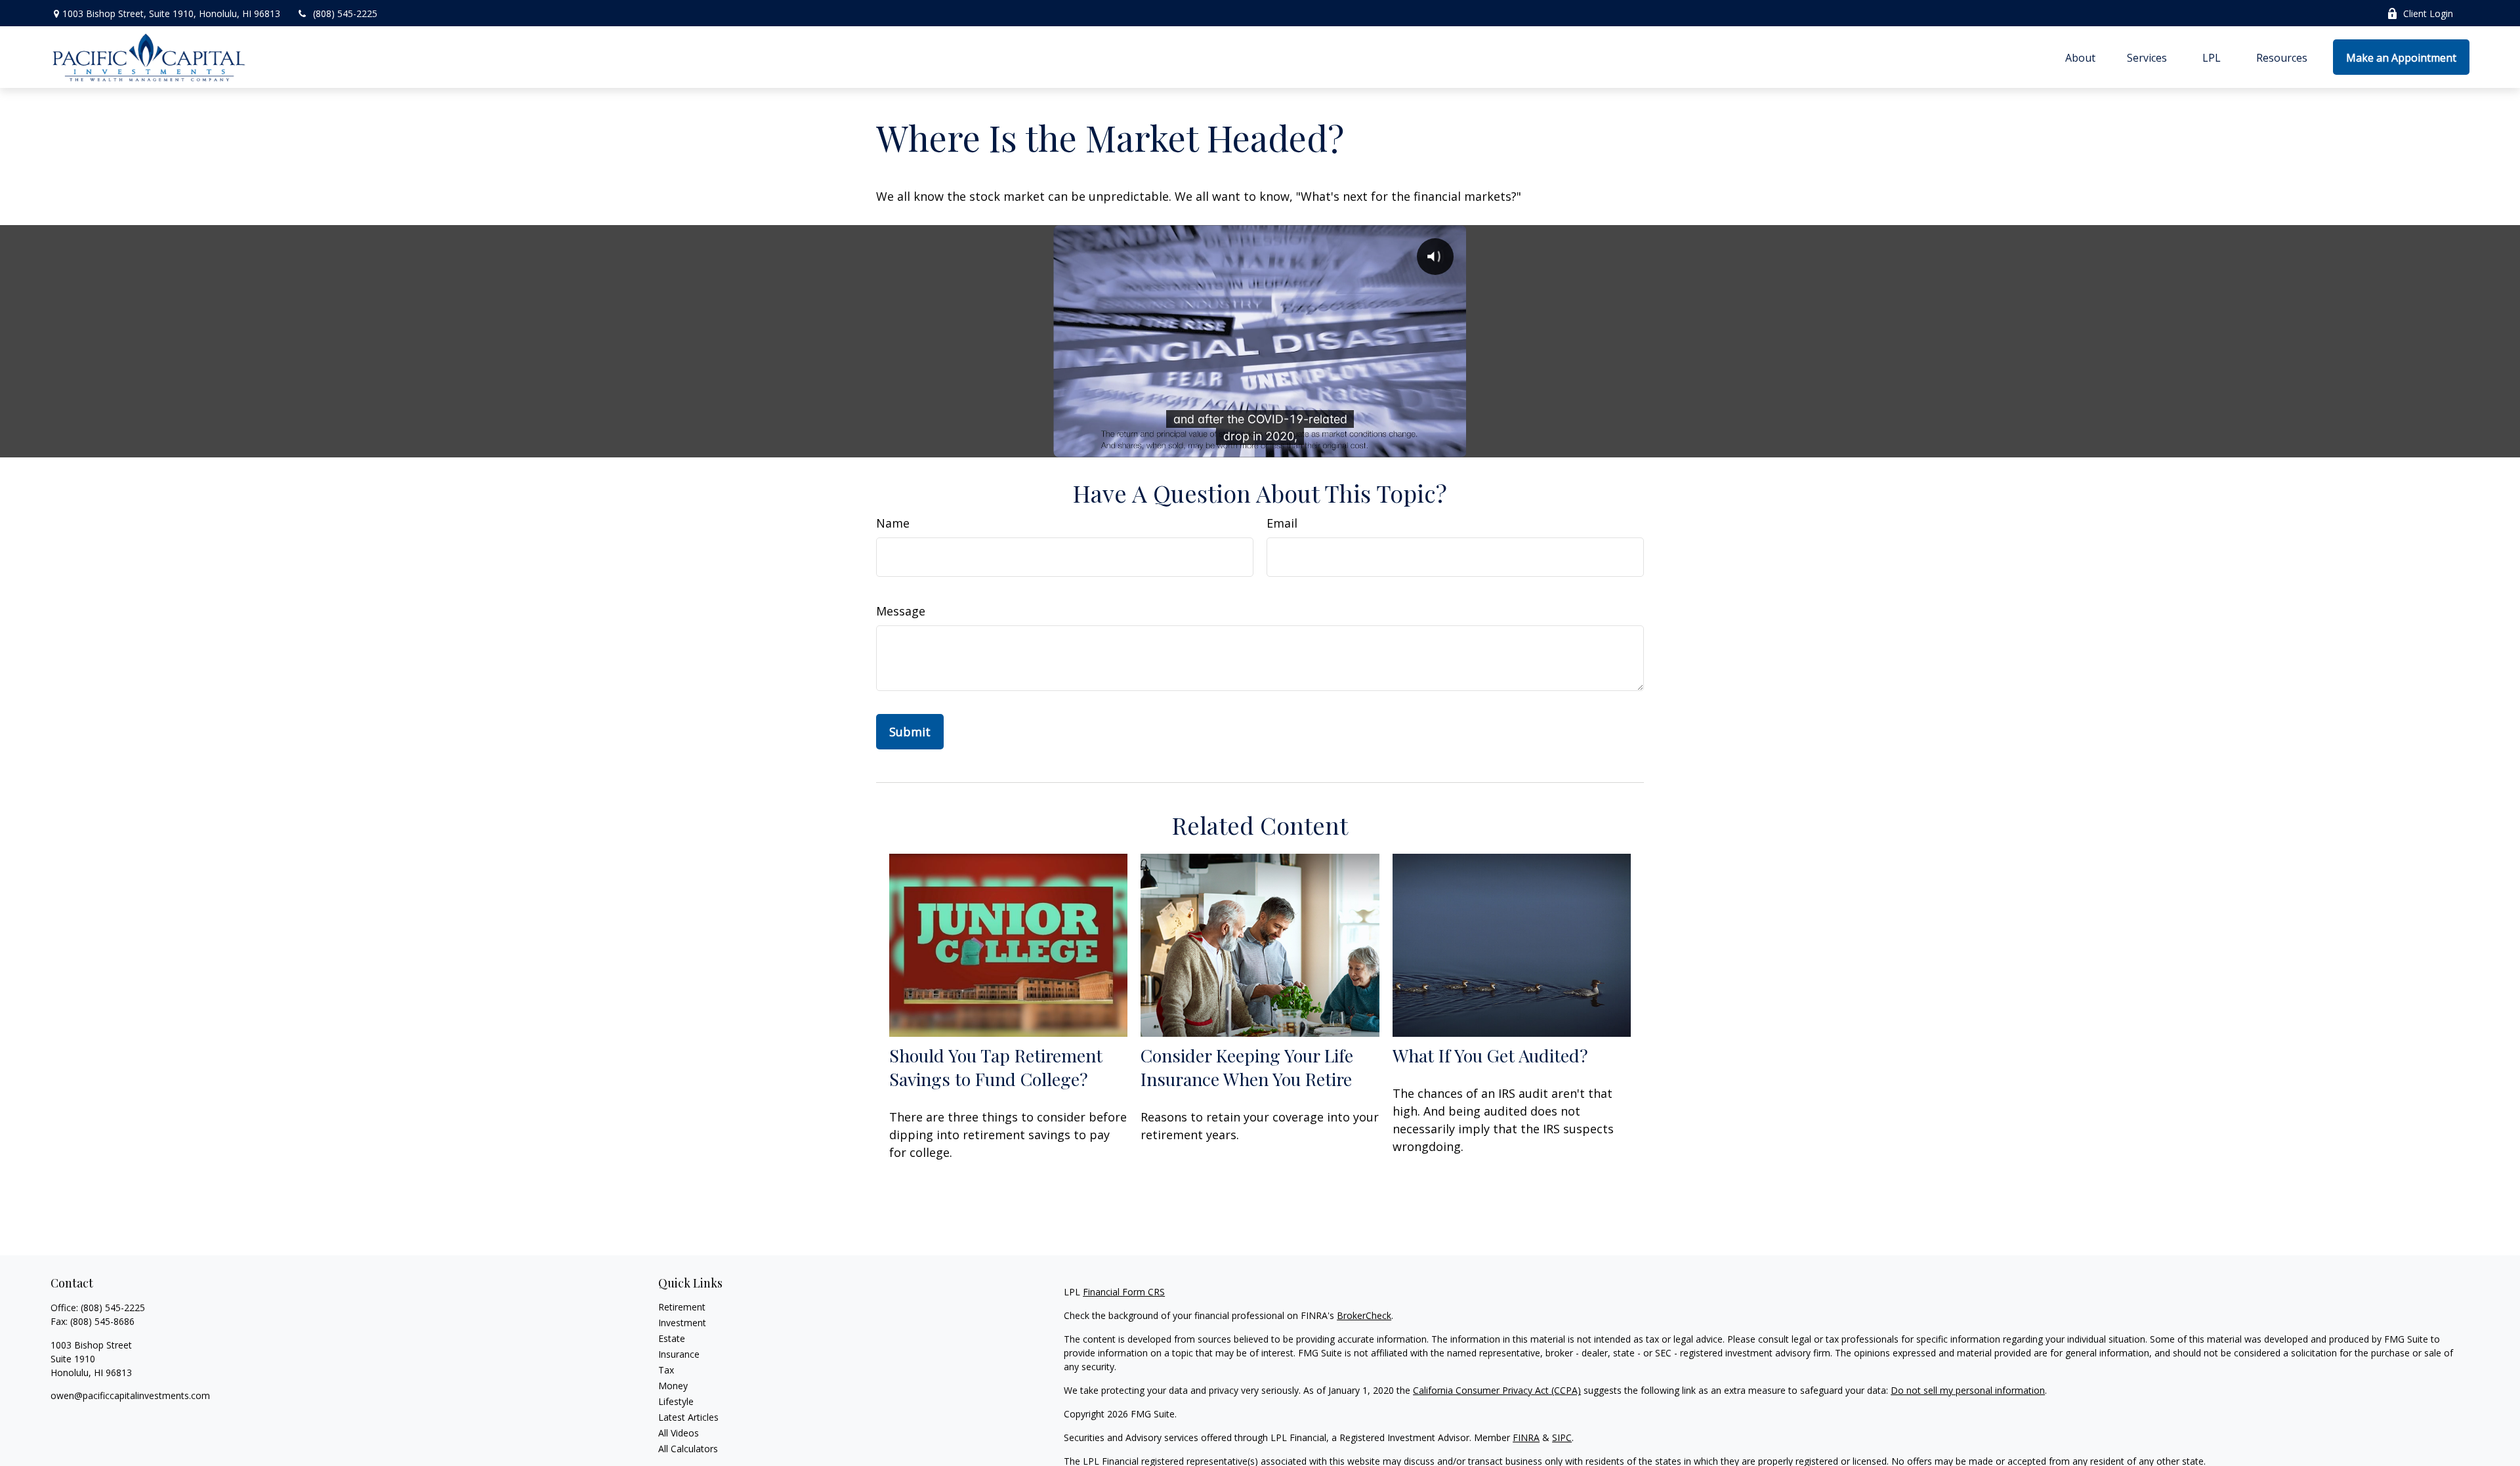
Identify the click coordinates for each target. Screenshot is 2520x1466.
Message (901, 611)
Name (893, 523)
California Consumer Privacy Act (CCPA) (1497, 1390)
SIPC (1562, 1437)
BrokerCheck (1364, 1315)
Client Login (2428, 13)
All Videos (679, 1433)
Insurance (679, 1354)
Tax (666, 1370)
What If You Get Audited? (1490, 1055)
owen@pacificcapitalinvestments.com (130, 1395)
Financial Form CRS (1124, 1292)
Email (1282, 523)
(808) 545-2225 (345, 13)
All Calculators (688, 1449)
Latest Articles (688, 1417)
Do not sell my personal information (1968, 1390)
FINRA (1526, 1437)
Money (673, 1386)
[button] (2080, 57)
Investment (682, 1323)
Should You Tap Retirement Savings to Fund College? (996, 1067)
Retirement (682, 1307)
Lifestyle (676, 1401)
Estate (672, 1338)
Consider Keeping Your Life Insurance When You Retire (1247, 1067)
